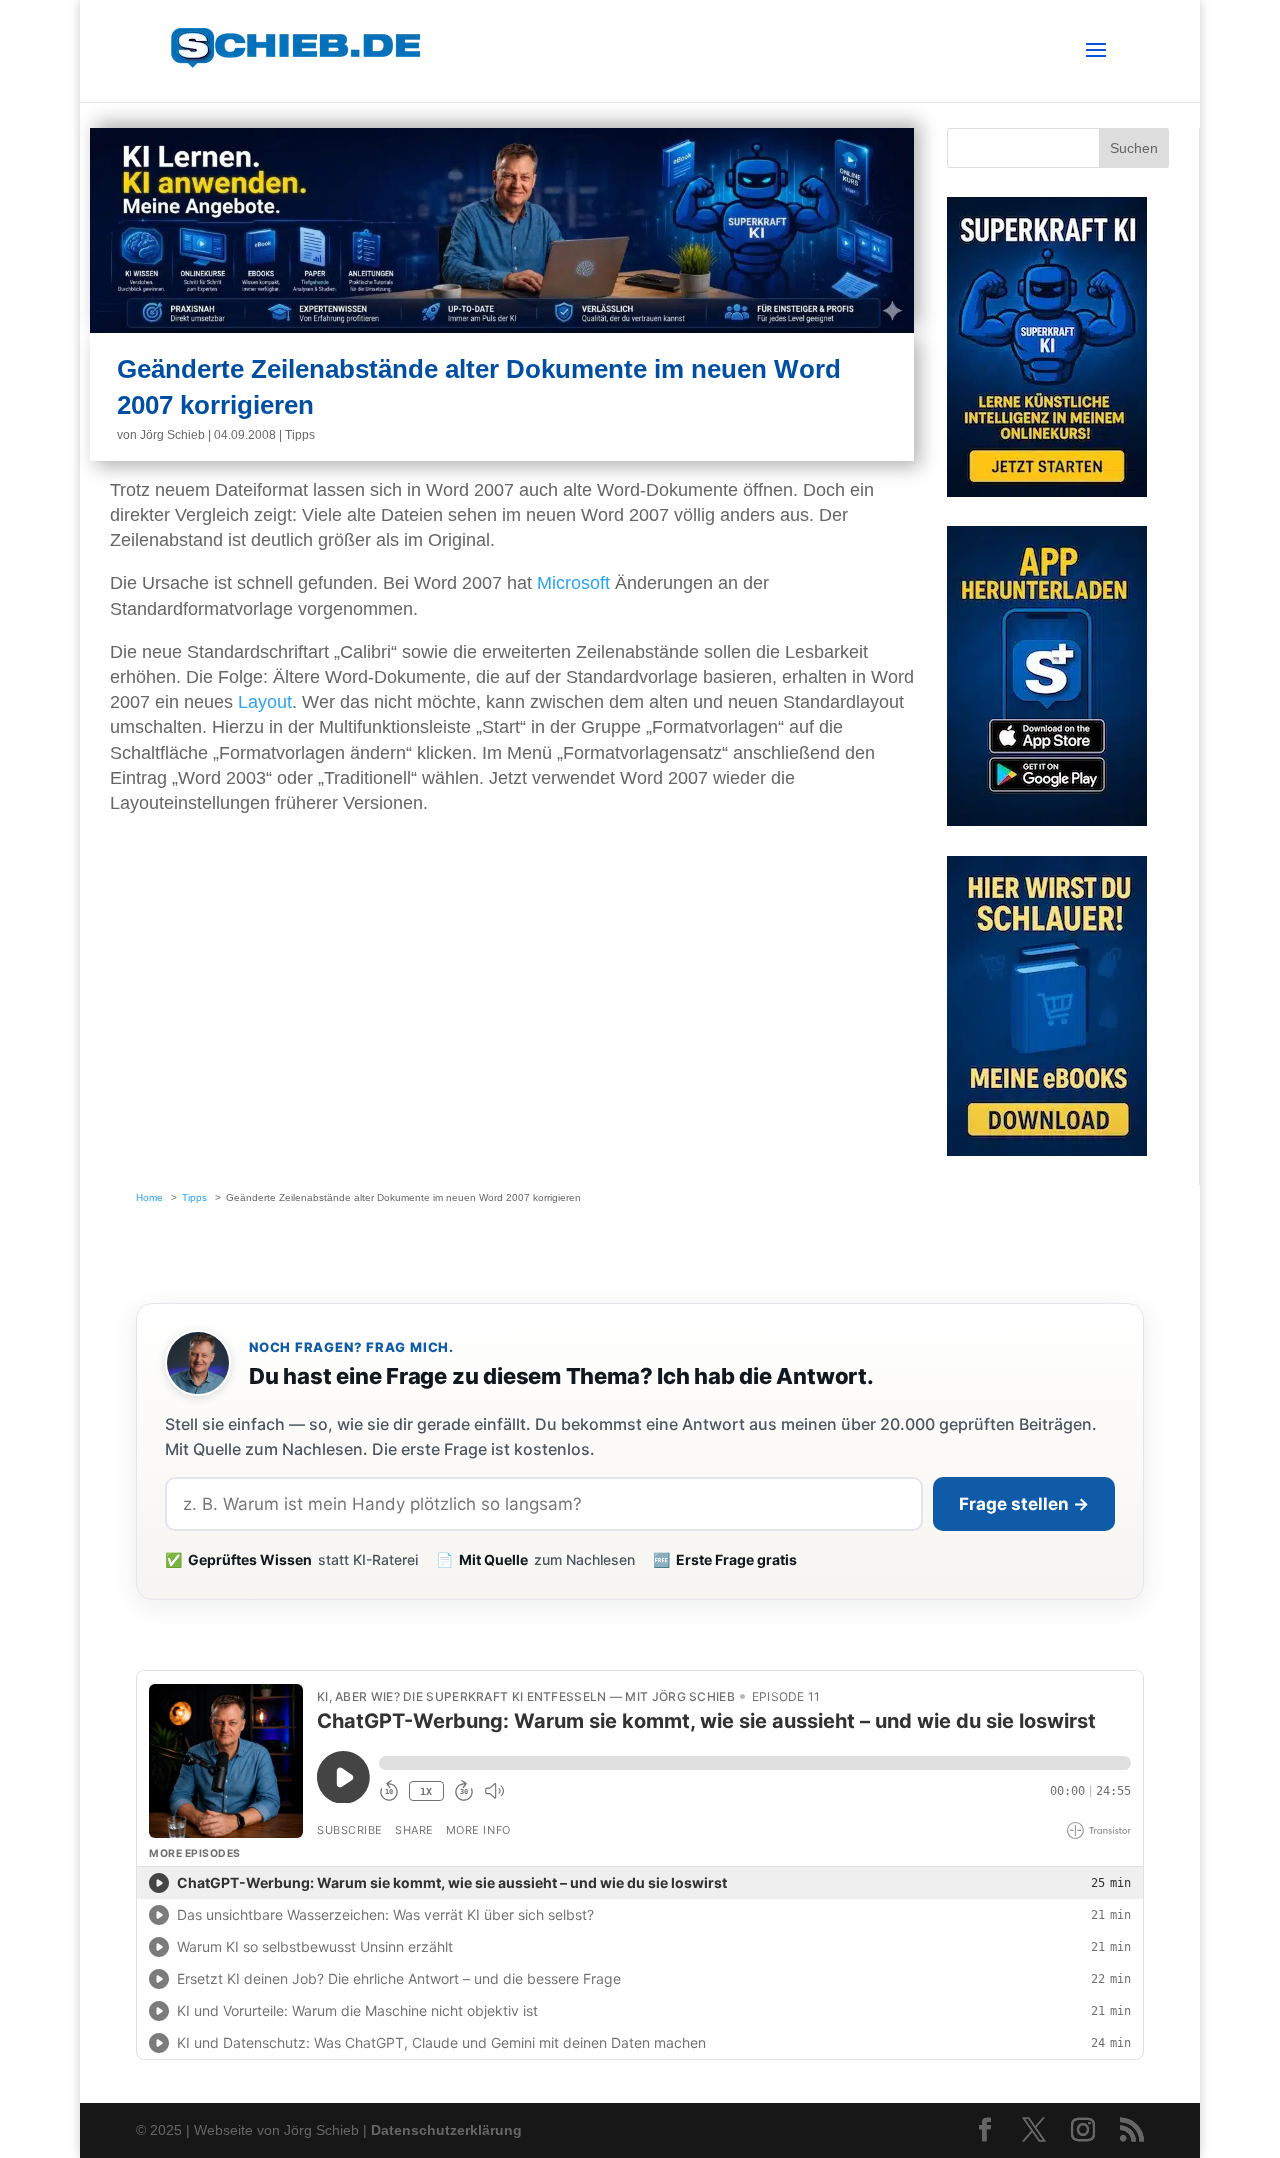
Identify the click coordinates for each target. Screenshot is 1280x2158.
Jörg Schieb (172, 435)
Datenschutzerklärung (446, 2130)
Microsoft (573, 583)
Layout (265, 702)
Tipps (300, 435)
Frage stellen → (1024, 1504)
